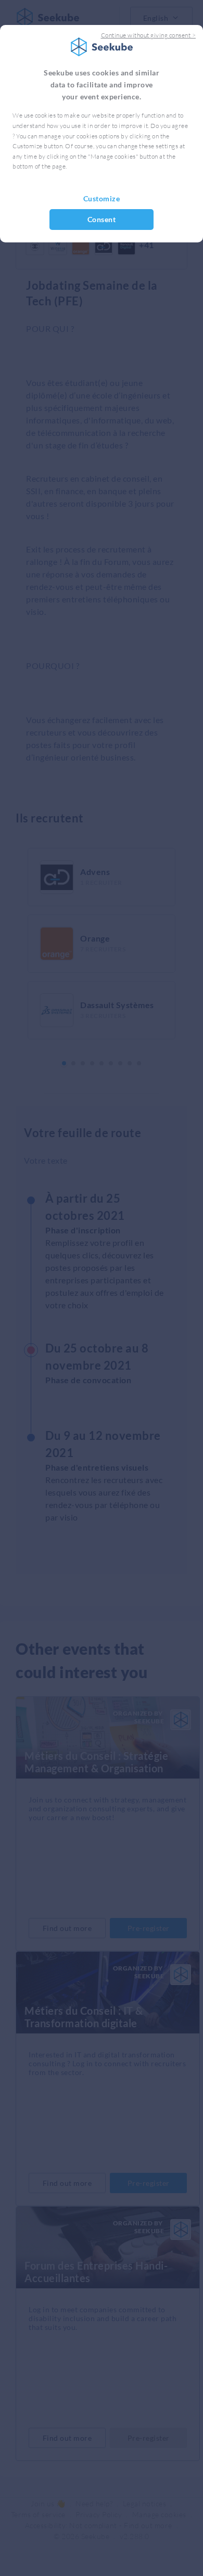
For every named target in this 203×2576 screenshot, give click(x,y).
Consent (102, 219)
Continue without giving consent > (149, 35)
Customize (102, 198)
